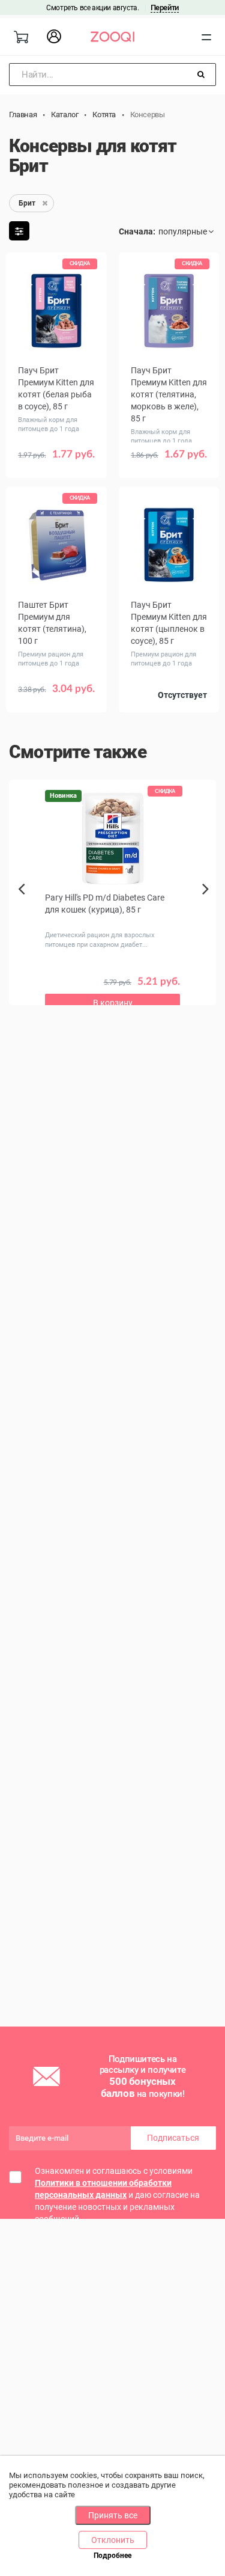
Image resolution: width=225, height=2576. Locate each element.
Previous (22, 910)
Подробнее (112, 2556)
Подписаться (173, 2138)
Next (208, 902)
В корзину (113, 1003)
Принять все (113, 2515)
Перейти (165, 8)
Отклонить (113, 2540)
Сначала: (137, 231)
